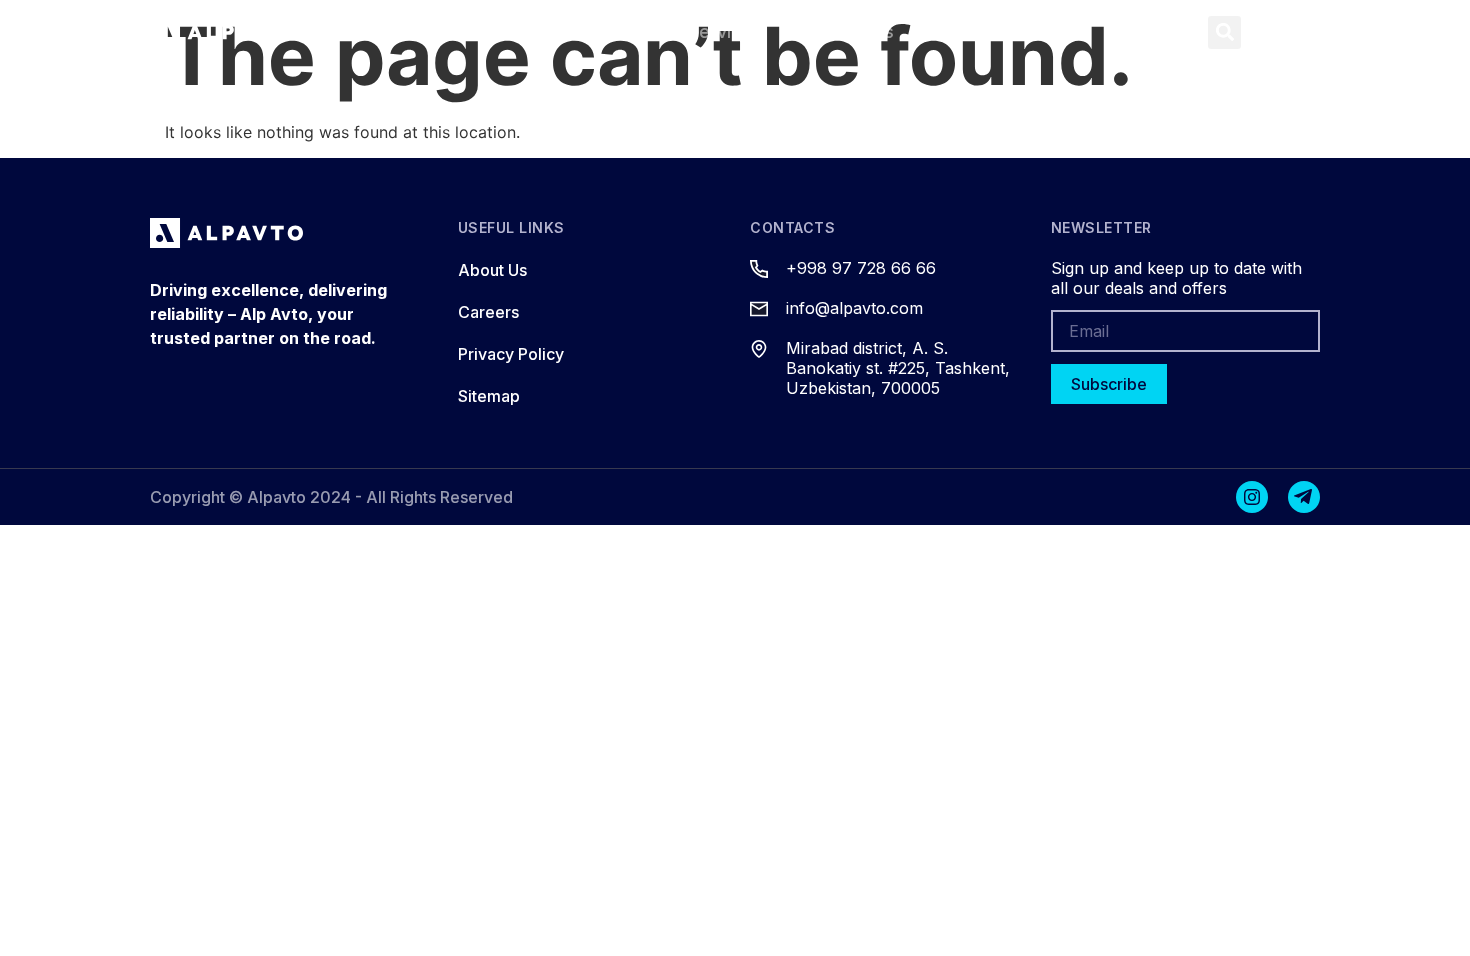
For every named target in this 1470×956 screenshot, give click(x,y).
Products (587, 31)
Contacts (985, 31)
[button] (1224, 32)
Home (471, 31)
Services (725, 31)
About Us (854, 31)
